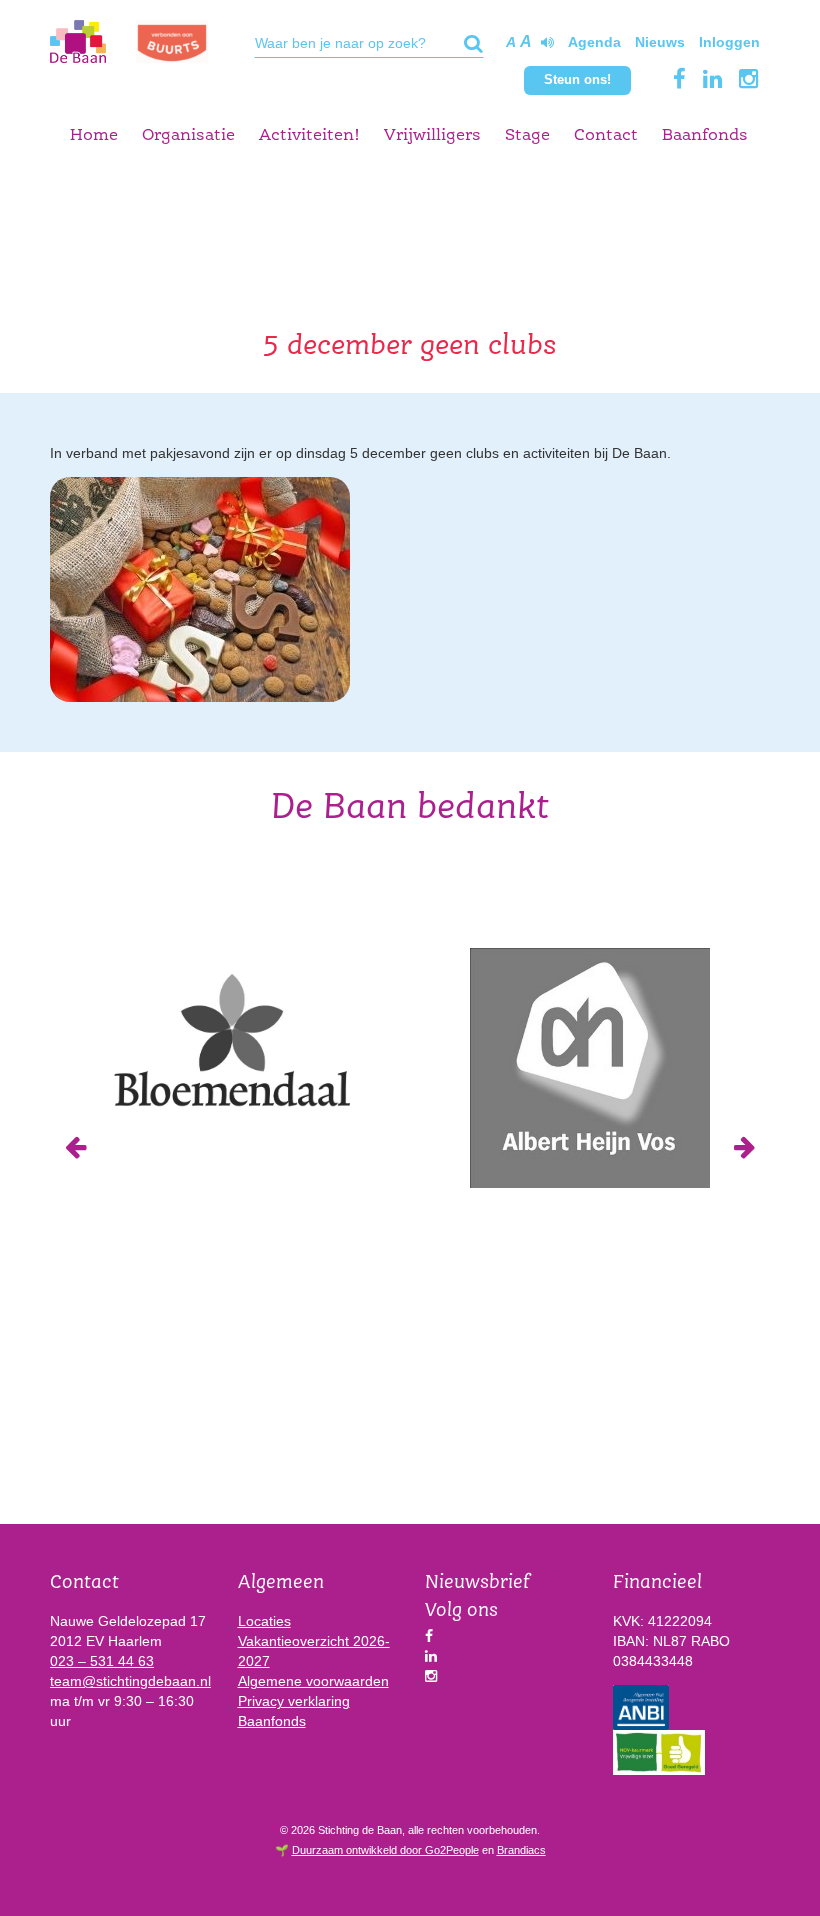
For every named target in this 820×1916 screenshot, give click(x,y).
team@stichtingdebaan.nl (130, 1681)
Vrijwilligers (432, 136)
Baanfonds (705, 136)
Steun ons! (577, 79)
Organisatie (188, 136)
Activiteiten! (309, 136)
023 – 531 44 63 (102, 1661)
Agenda (594, 42)
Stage (527, 136)
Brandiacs (521, 1850)
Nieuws (660, 42)
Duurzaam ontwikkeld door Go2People (385, 1850)
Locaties (264, 1621)
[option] (230, 1038)
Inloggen (729, 42)
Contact (606, 136)
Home (94, 136)
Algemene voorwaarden (313, 1681)
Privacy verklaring (294, 1701)
